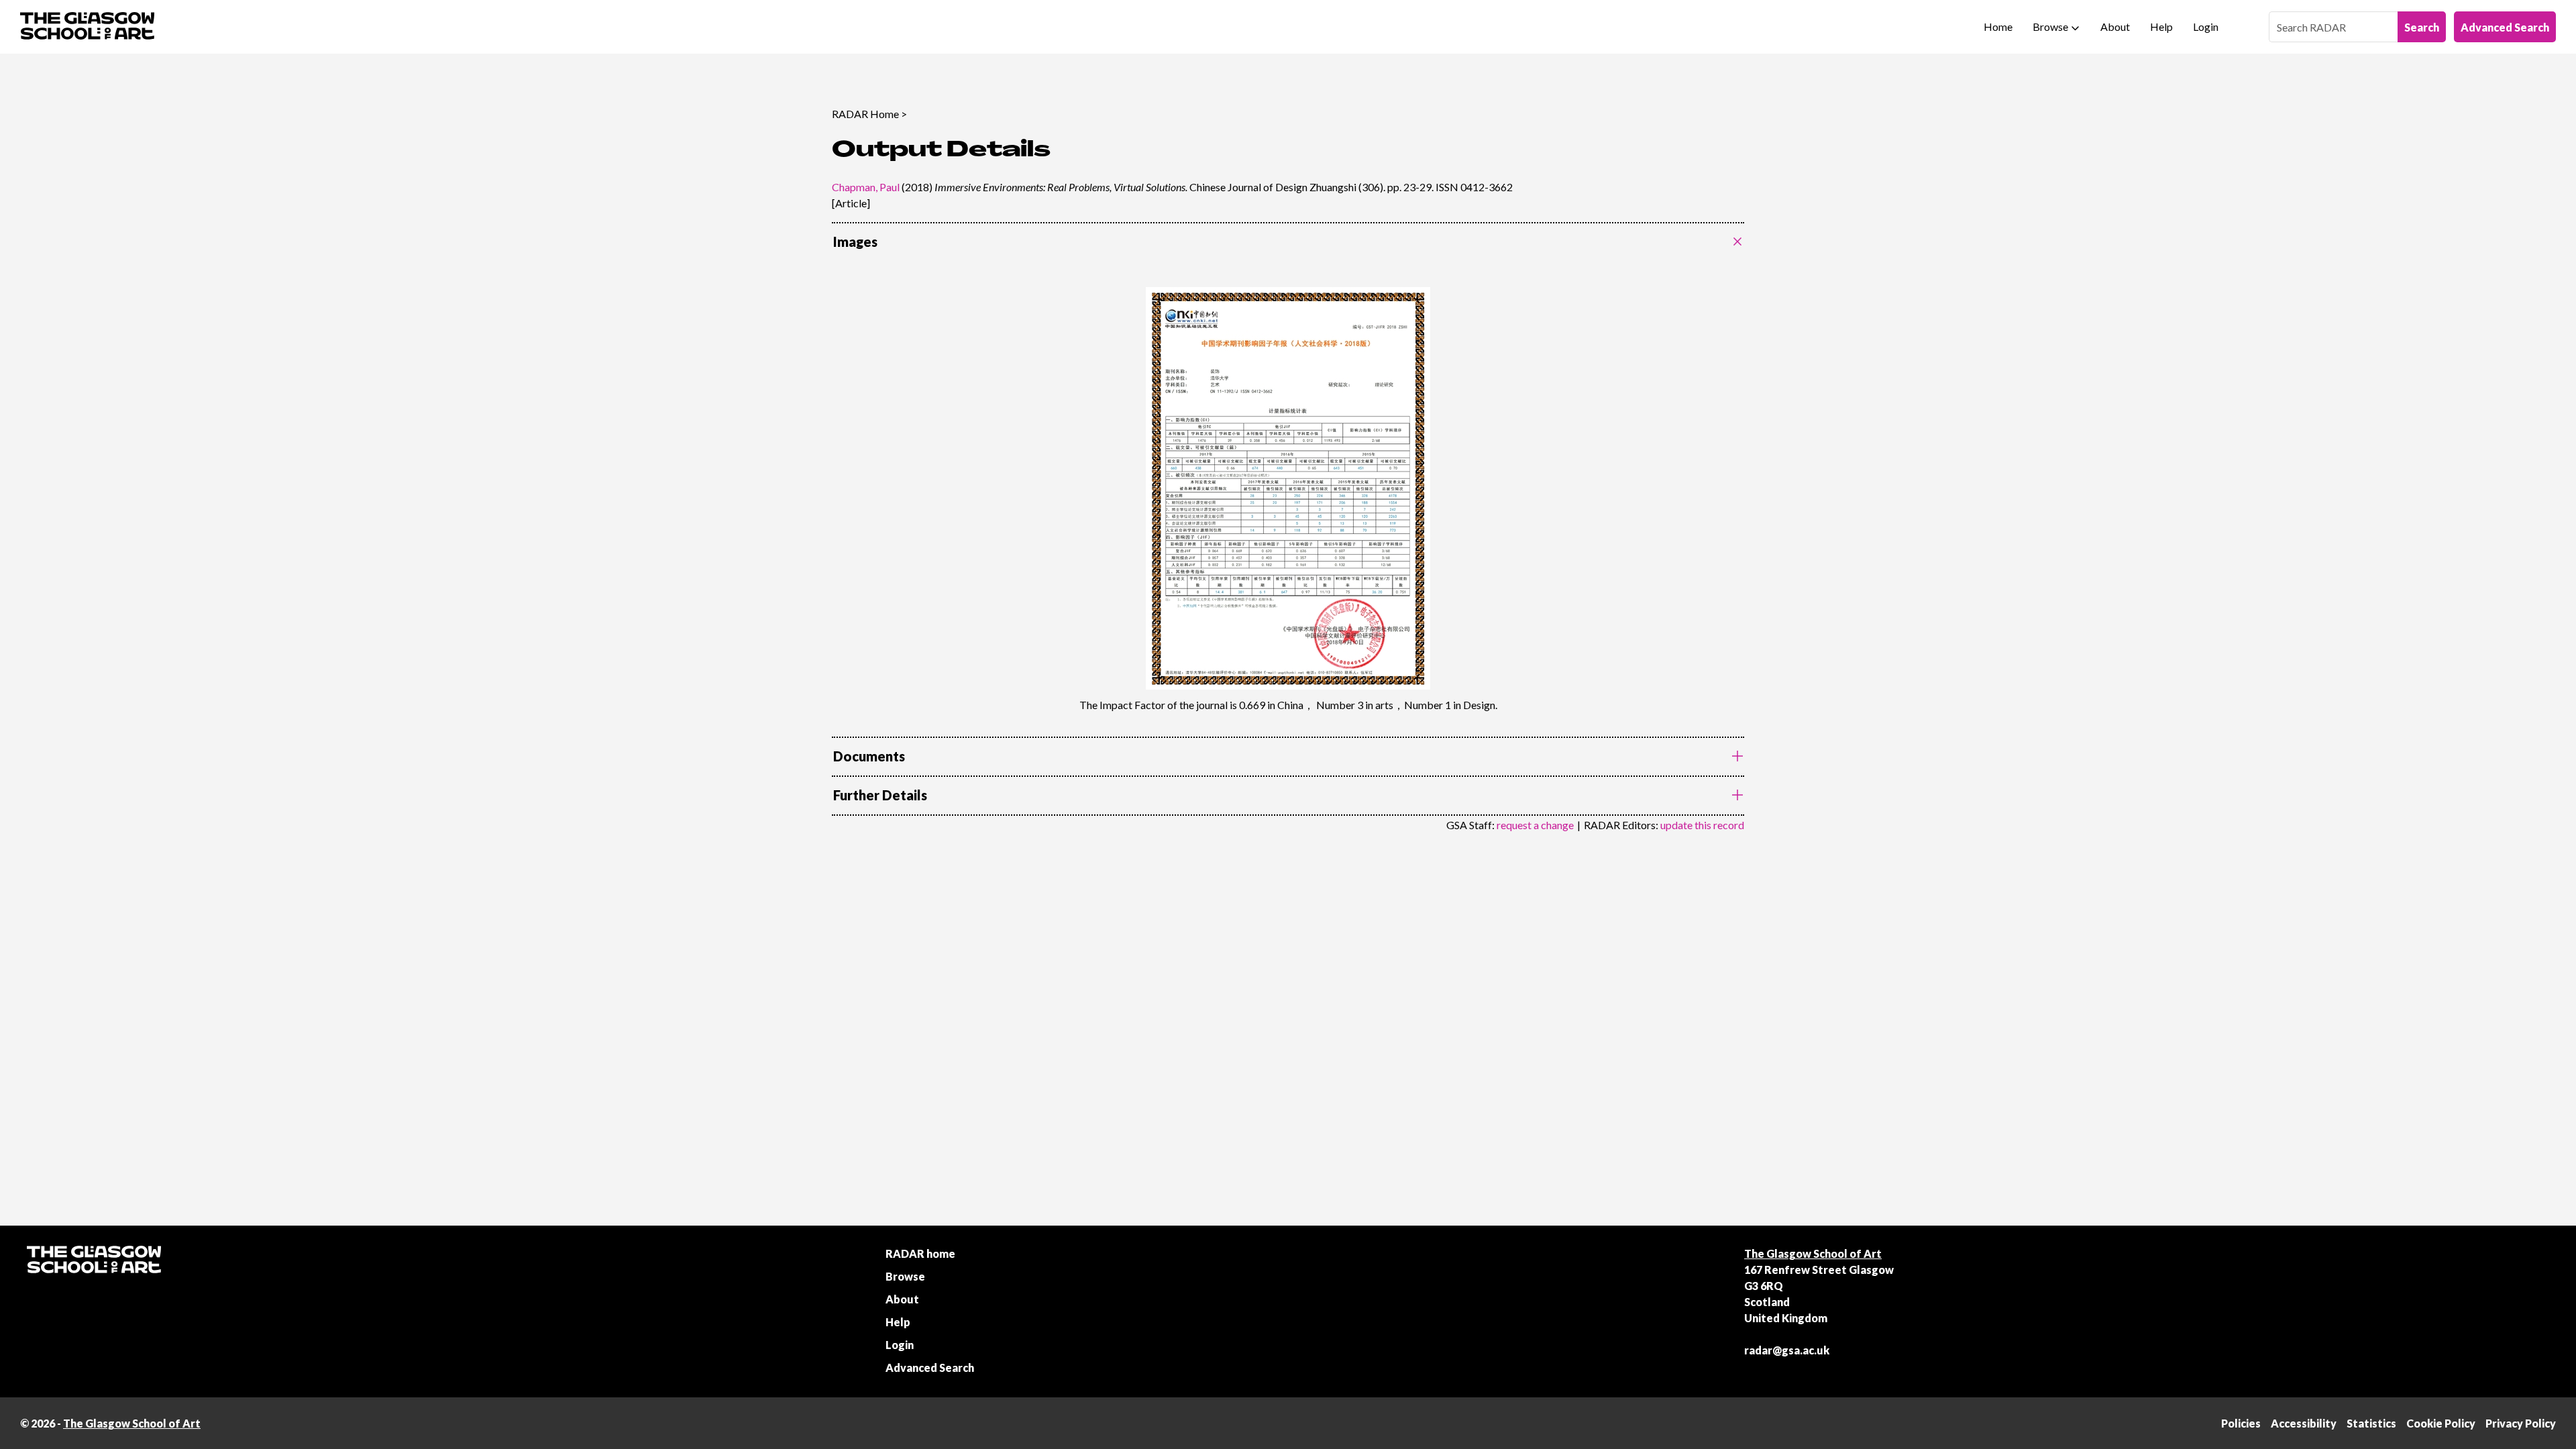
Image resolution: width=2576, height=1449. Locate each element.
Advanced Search (2505, 27)
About (2115, 26)
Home (1998, 26)
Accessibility (2304, 1423)
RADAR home (920, 1253)
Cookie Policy (2441, 1423)
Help (2161, 26)
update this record (1702, 825)
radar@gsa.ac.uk (1787, 1350)
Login (2206, 26)
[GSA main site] (87, 27)
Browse (2050, 26)
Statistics (2371, 1423)
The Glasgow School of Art (1813, 1253)
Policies (2241, 1423)
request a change (1535, 825)
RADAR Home (865, 114)
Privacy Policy (2521, 1423)
